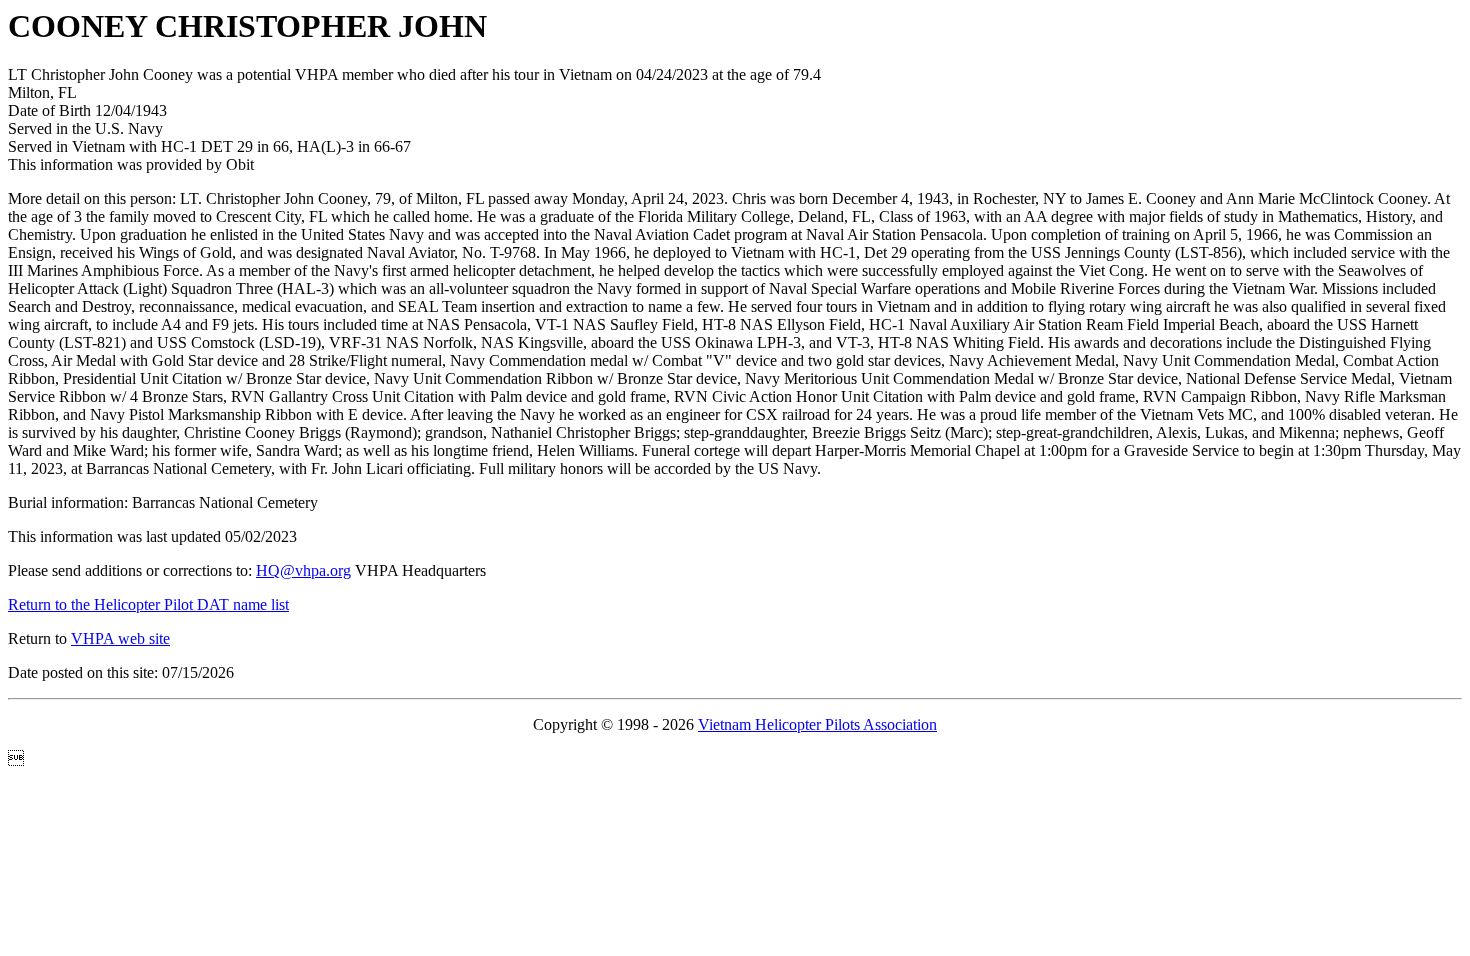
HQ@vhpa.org (303, 570)
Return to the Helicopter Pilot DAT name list (148, 604)
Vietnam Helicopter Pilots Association (817, 724)
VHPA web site (120, 638)
